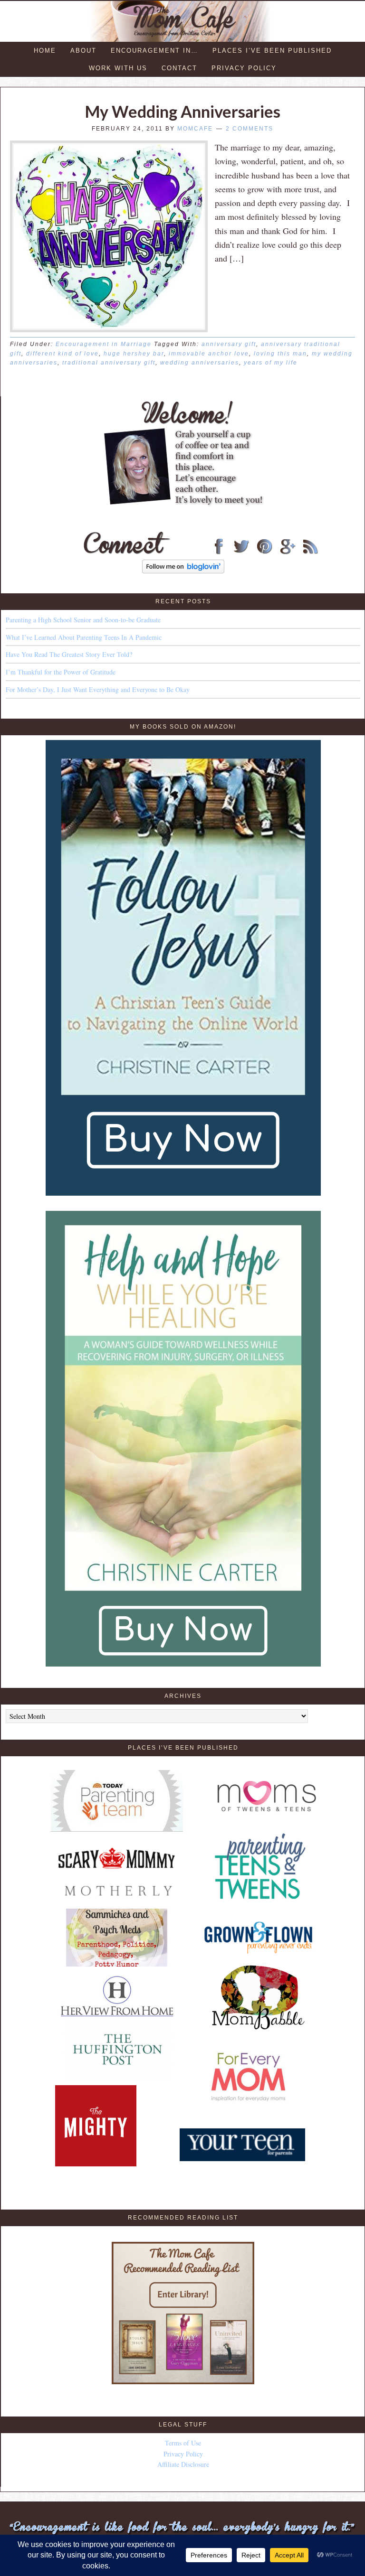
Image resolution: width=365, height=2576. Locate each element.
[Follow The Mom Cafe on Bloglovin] (183, 571)
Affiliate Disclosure (183, 2464)
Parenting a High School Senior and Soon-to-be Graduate (83, 620)
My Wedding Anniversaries (183, 111)
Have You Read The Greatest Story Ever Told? (69, 654)
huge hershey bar (134, 354)
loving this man (280, 354)
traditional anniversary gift (109, 363)
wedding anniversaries (200, 363)
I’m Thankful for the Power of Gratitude (61, 672)
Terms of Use (183, 2443)
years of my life (271, 363)
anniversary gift (229, 344)
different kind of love (62, 354)
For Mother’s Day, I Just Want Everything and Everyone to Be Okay (98, 689)
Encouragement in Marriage (104, 344)
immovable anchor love (209, 354)
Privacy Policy (183, 2454)
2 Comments (250, 129)
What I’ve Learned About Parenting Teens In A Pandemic (84, 637)
